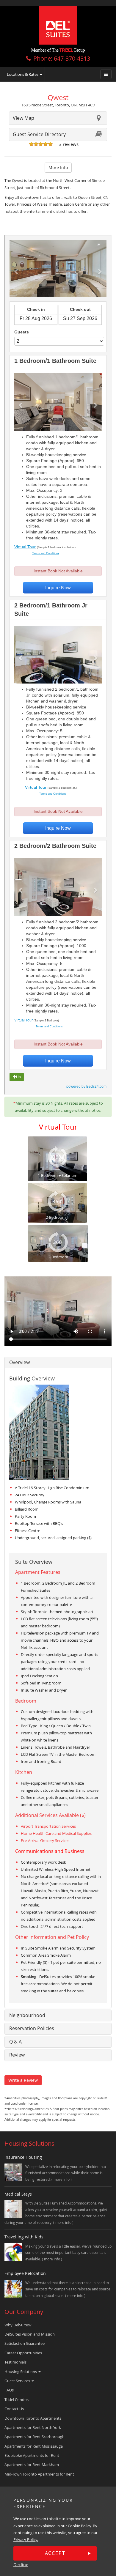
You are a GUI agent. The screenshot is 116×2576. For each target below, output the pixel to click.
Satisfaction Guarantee (25, 2343)
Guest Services (18, 2381)
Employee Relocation (25, 2273)
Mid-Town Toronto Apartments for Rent (39, 2474)
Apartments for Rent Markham (32, 2465)
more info (62, 2179)
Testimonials (15, 2362)
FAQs (9, 2390)
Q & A (15, 2042)
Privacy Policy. (26, 2539)
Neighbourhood (27, 2015)
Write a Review (23, 2080)
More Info (58, 167)
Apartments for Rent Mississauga (34, 2446)
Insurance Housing (23, 2157)
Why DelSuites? (18, 2325)
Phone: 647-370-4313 (62, 58)
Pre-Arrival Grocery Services (45, 1840)
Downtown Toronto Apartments (33, 2418)
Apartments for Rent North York (33, 2427)
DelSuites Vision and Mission (30, 2334)
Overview (19, 1362)
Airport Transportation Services (48, 1826)
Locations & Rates (23, 74)
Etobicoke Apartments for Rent (32, 2455)
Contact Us (14, 2409)
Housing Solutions (21, 2372)
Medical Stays (18, 2194)
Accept (55, 2553)
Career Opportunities (23, 2353)
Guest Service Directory (39, 134)
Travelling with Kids (24, 2237)
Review (17, 2055)
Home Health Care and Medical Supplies (56, 1833)
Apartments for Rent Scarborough (35, 2437)
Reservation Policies (32, 2028)
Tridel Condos (17, 2399)
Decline (21, 2565)
